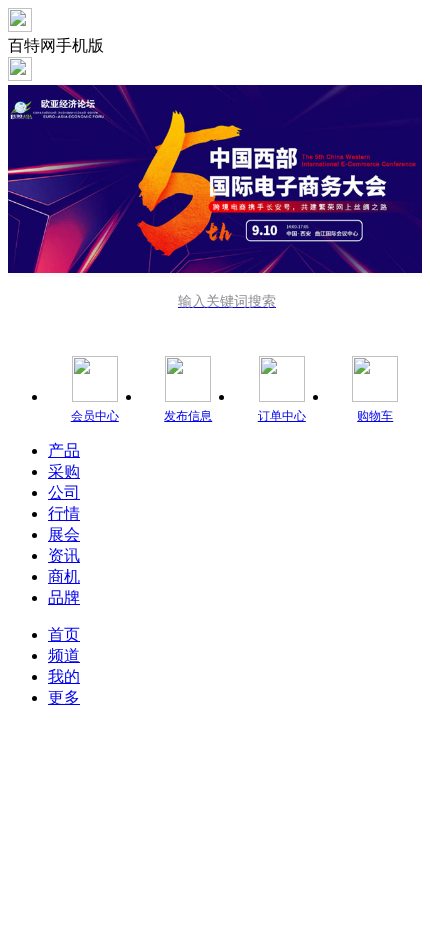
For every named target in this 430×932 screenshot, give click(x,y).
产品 (64, 450)
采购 (64, 471)
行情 (64, 513)
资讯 (64, 555)
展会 (64, 534)
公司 (64, 492)
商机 (64, 576)
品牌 (64, 597)
